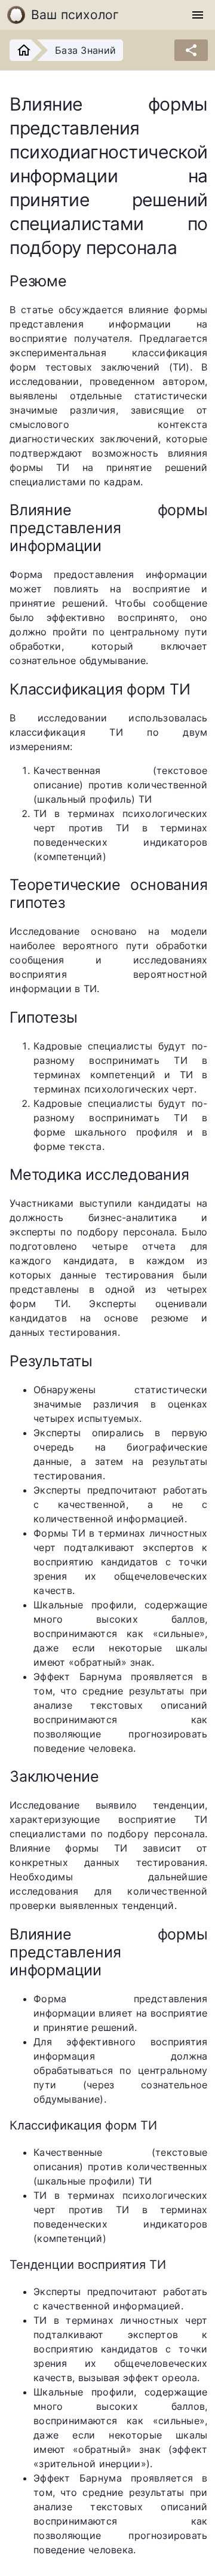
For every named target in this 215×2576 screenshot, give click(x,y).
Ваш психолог (75, 15)
